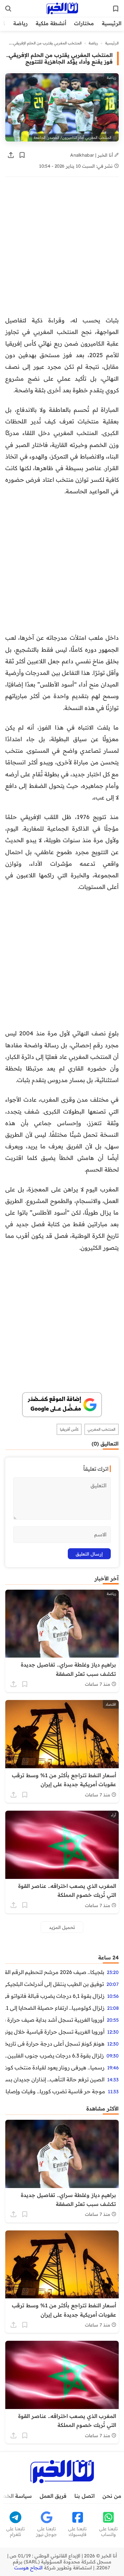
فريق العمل (53, 2496)
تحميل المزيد (62, 1927)
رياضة (21, 23)
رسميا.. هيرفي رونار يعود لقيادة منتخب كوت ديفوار (55, 2067)
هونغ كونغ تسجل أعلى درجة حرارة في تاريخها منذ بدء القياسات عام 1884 (55, 2044)
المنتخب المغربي (102, 1429)
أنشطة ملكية (51, 23)
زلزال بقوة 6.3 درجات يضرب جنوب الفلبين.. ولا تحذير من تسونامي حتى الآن (55, 2055)
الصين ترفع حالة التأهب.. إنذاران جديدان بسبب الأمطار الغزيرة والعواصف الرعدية (55, 2079)
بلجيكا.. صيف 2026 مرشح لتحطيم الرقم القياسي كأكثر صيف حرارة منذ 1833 (55, 1972)
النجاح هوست (28, 2568)
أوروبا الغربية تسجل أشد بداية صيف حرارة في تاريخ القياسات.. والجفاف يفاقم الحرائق (55, 2020)
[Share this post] (11, 155)
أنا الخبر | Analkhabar (92, 155)
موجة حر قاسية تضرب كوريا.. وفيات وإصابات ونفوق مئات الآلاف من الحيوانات (55, 2091)
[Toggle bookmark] (22, 155)
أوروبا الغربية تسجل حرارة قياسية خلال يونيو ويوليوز (55, 2032)
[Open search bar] (8, 9)
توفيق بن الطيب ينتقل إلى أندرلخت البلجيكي (55, 1984)
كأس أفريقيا (69, 1429)
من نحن (112, 2496)
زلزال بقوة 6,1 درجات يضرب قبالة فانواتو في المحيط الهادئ (55, 1996)
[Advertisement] (62, 250)
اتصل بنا (84, 2496)
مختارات (84, 23)
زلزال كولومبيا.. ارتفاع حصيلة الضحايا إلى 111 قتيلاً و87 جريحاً (55, 2008)
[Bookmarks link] (116, 9)
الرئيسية (112, 23)
